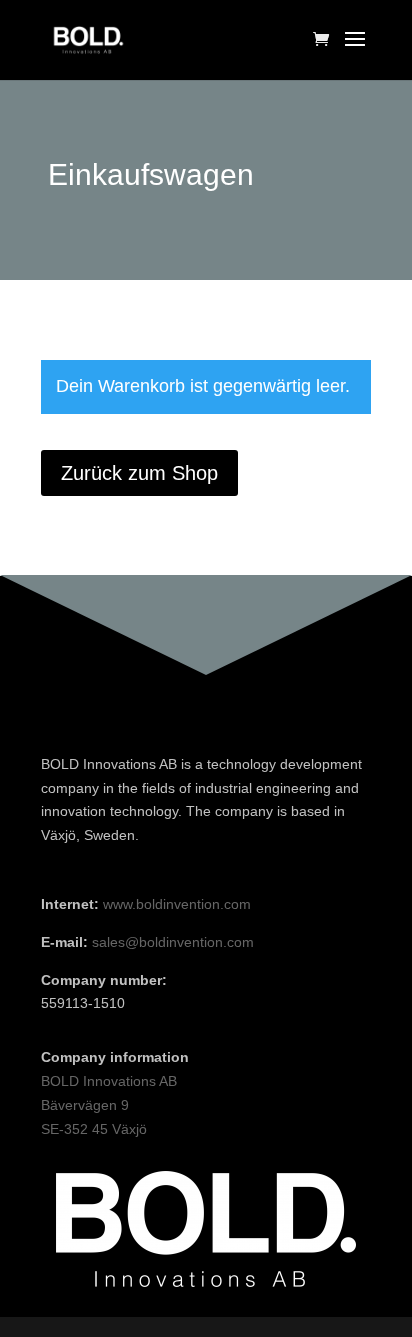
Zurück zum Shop (139, 473)
